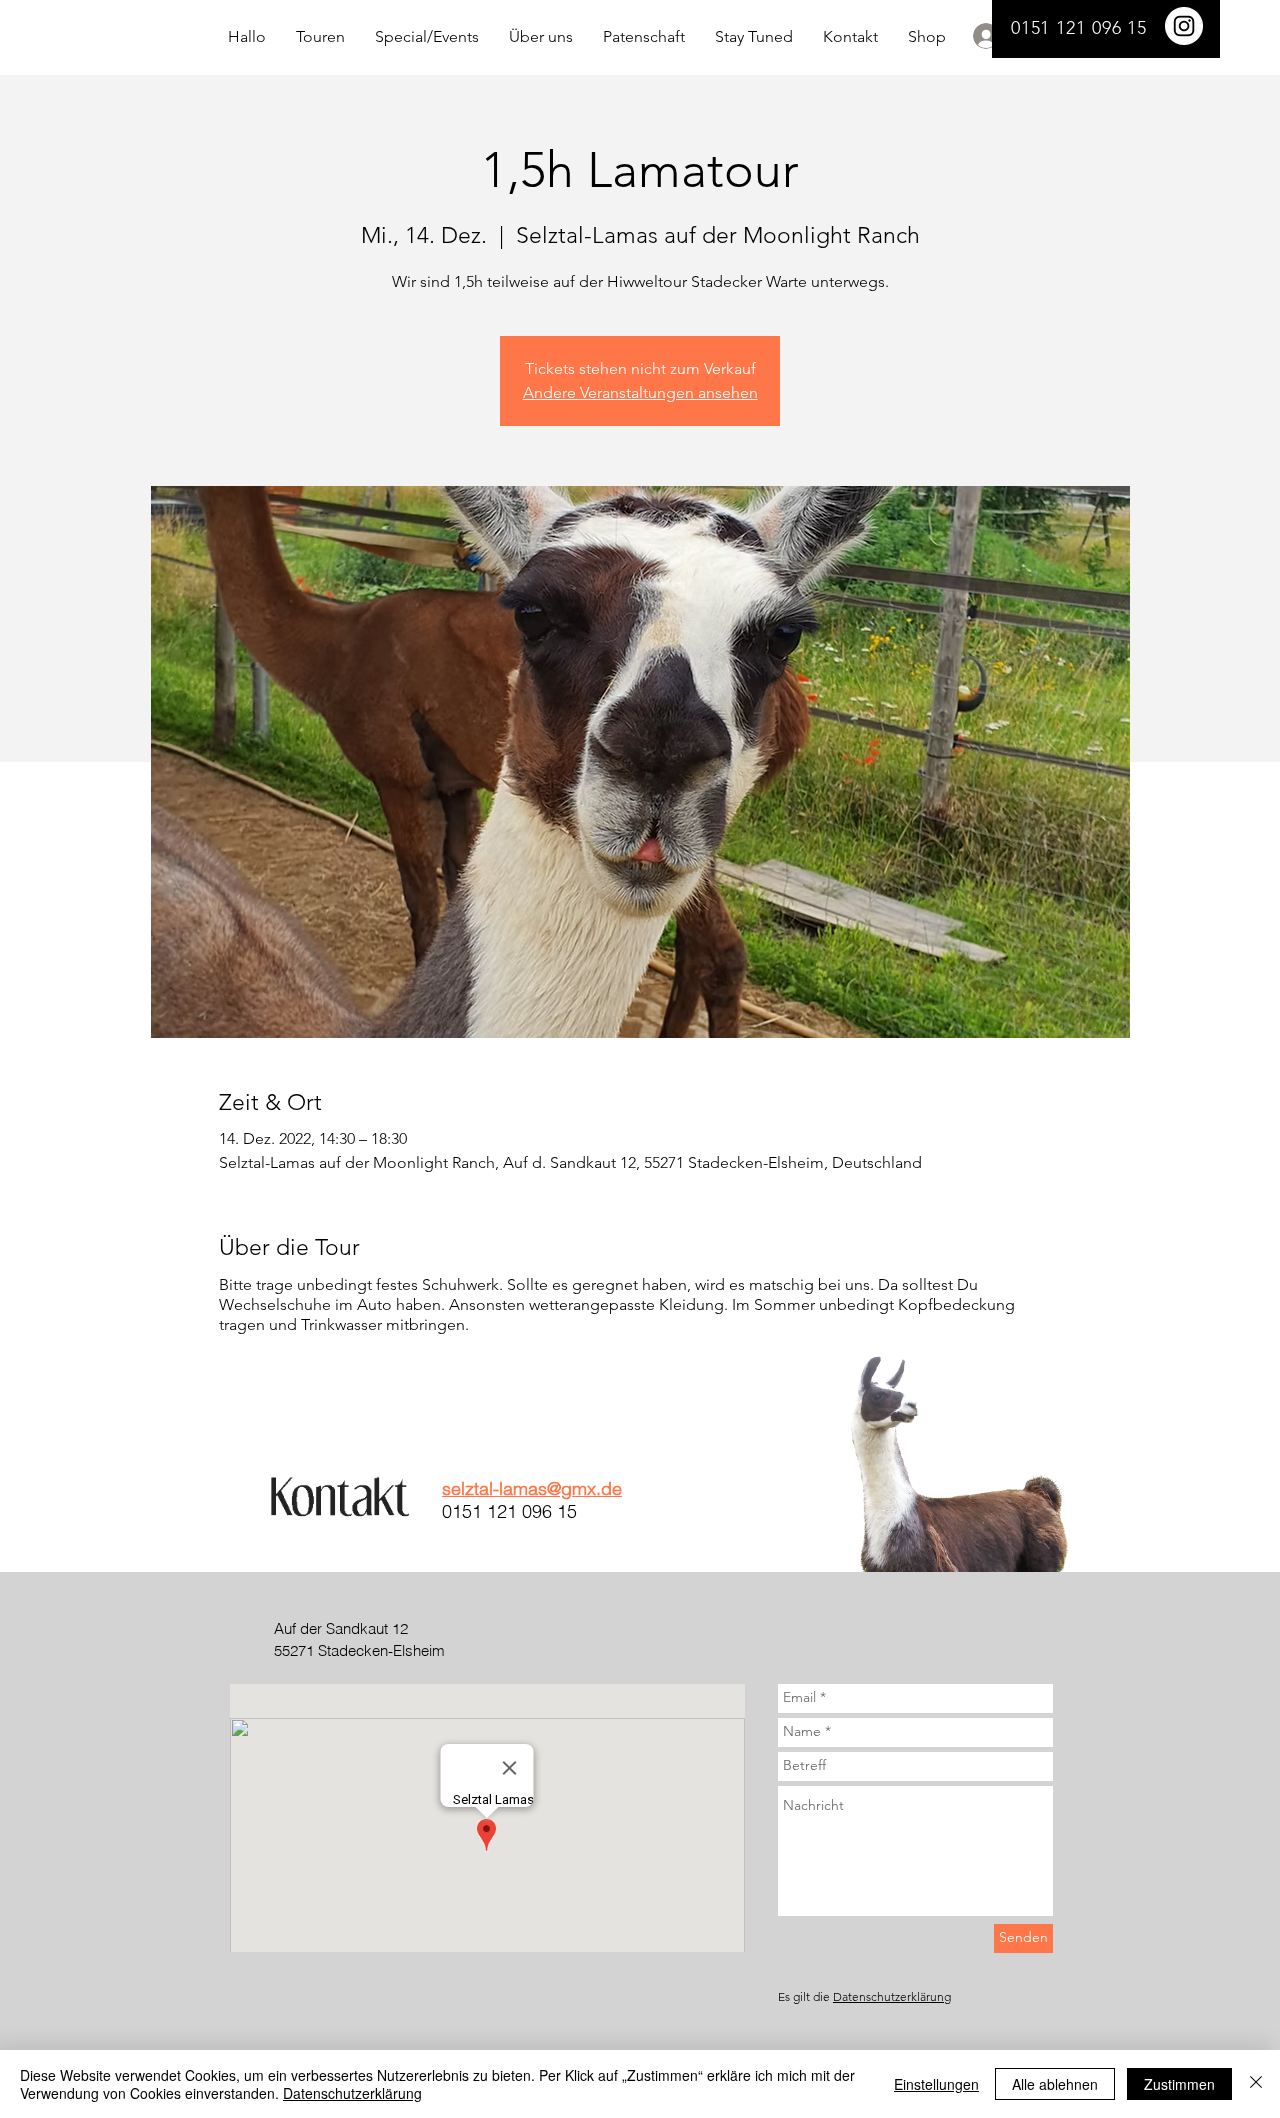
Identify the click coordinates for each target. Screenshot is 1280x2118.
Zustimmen (1179, 2084)
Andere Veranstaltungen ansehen (640, 392)
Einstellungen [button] (936, 2084)
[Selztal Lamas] (1184, 26)
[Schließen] (1256, 2084)
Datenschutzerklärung (892, 1996)
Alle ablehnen (1055, 2084)
